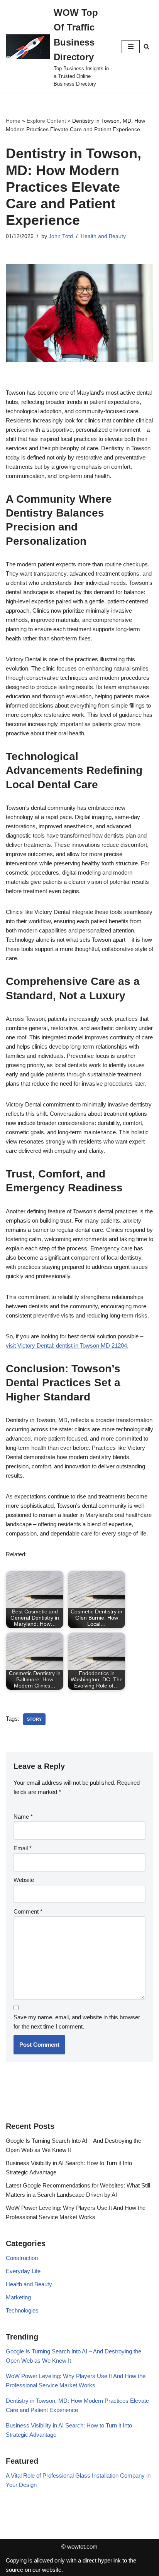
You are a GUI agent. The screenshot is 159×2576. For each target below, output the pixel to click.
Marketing (18, 2297)
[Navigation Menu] (131, 47)
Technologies (22, 2310)
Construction (22, 2258)
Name (23, 1817)
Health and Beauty (103, 236)
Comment (28, 1911)
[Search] (146, 46)
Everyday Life (23, 2271)
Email (23, 1848)
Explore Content (46, 121)
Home (13, 121)
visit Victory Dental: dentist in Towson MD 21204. (67, 1345)
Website (24, 1880)
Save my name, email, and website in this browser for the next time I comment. (77, 2022)
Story (34, 1719)
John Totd (61, 236)
